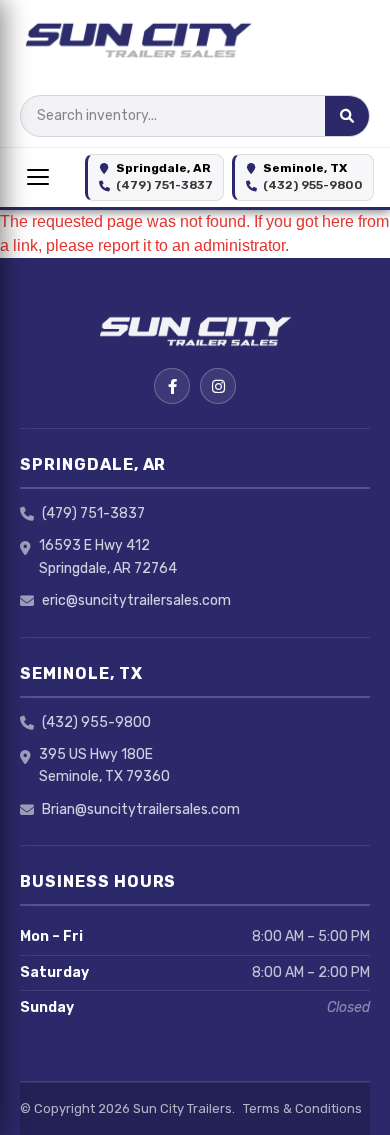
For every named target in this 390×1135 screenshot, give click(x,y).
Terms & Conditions (302, 1108)
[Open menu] (38, 177)
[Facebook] (172, 386)
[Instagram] (218, 386)
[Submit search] (347, 116)
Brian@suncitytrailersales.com (141, 809)
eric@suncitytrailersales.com (136, 600)
